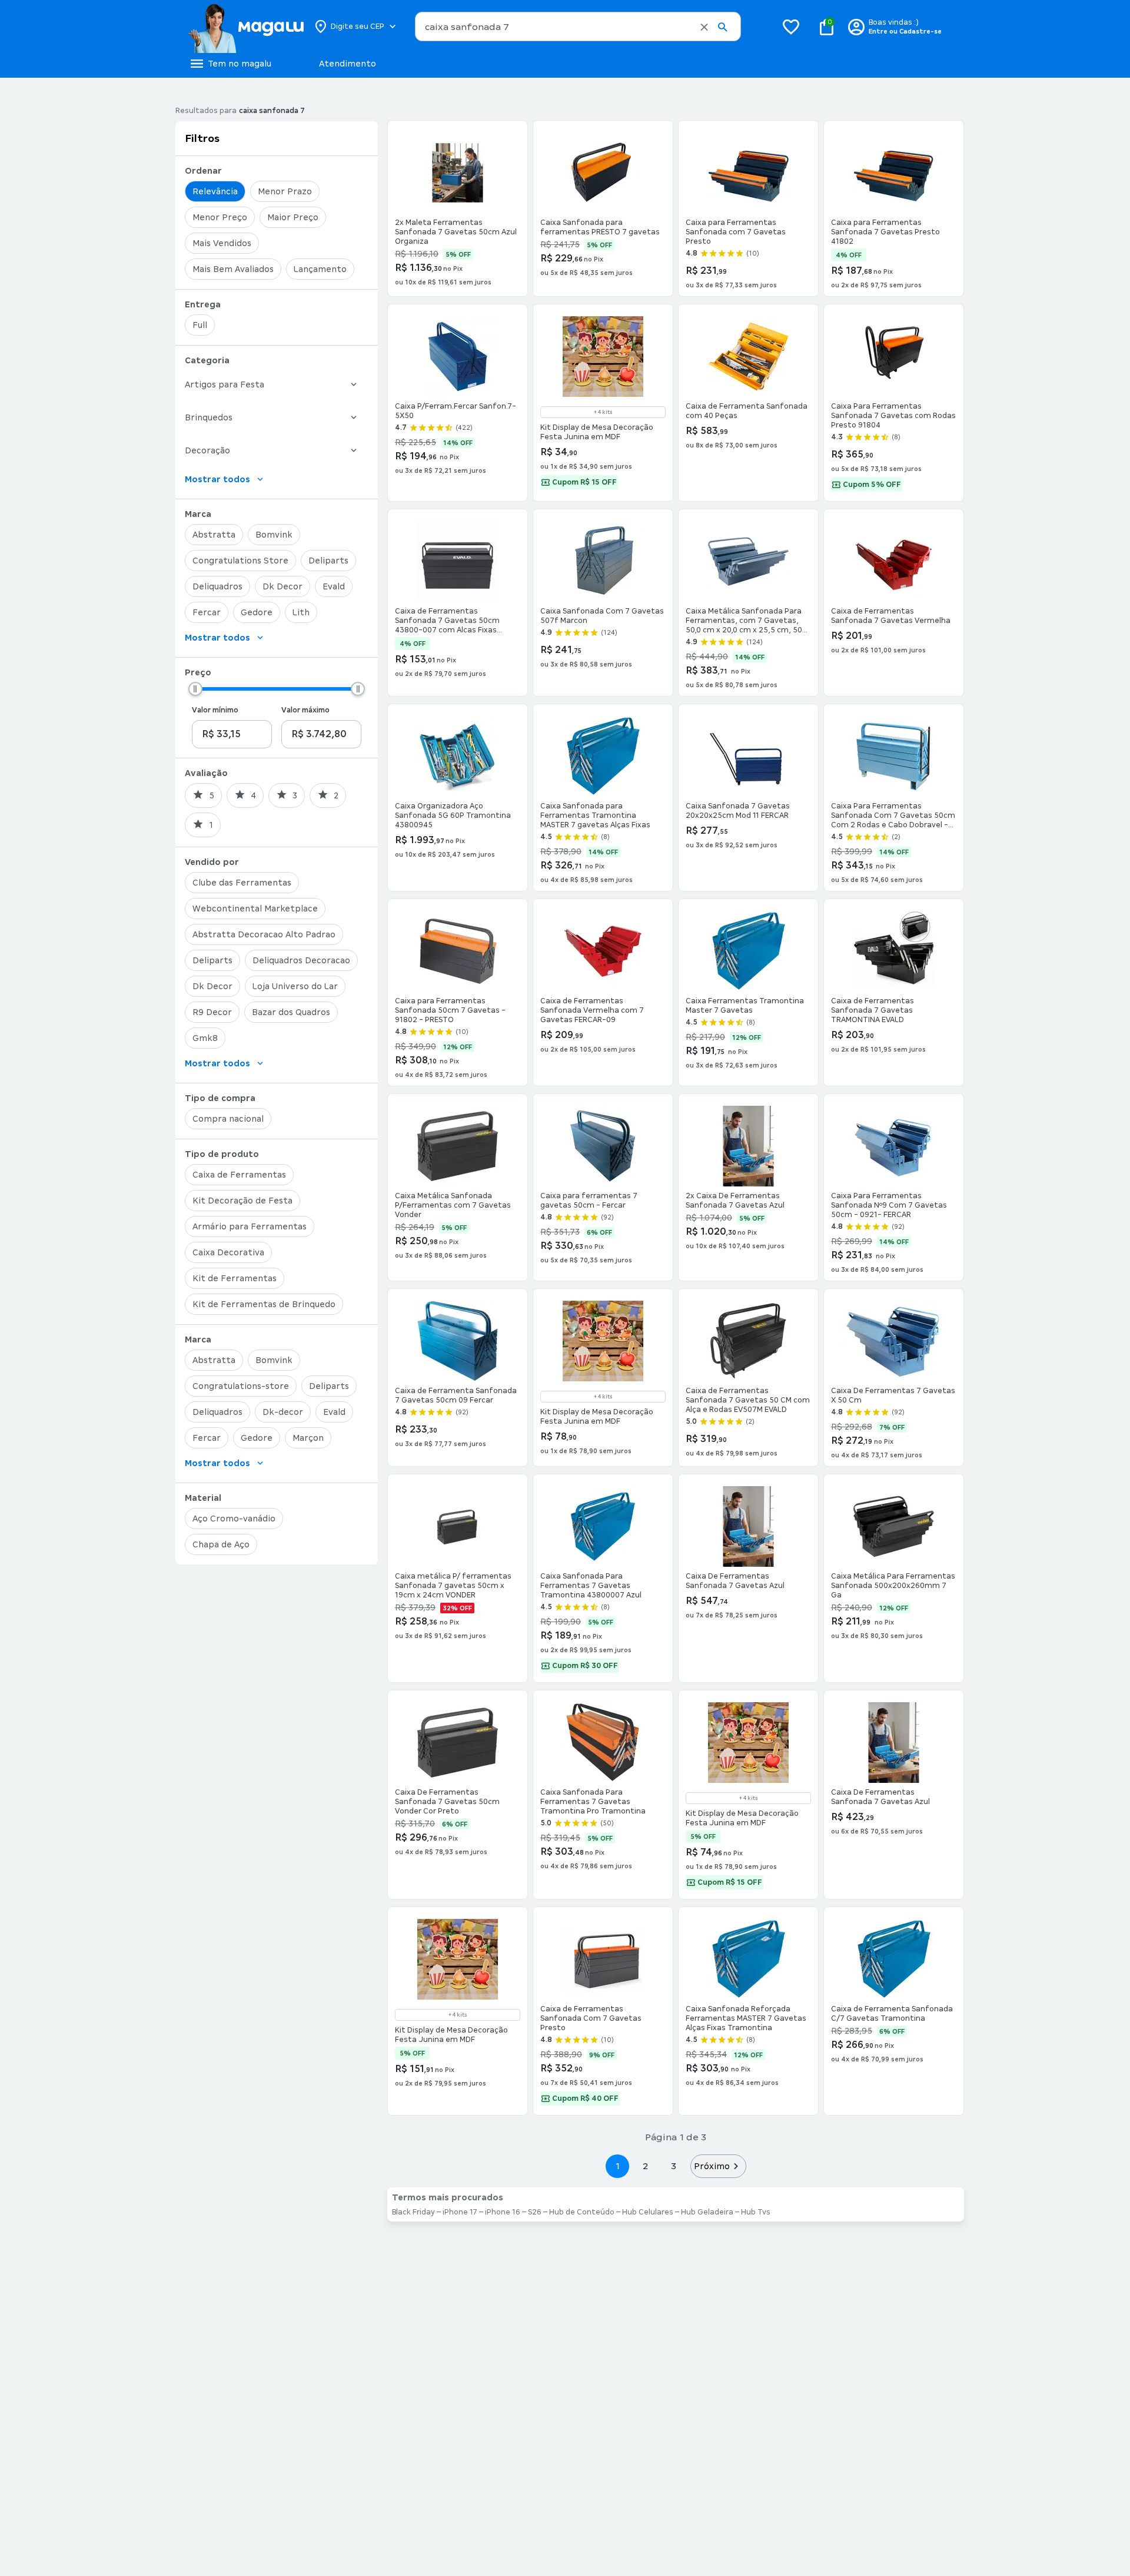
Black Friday (413, 2212)
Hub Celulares (648, 2212)
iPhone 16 (503, 2212)
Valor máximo (305, 710)
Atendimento (348, 64)
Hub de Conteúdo (582, 2212)
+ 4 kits (603, 412)
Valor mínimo (215, 710)
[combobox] (578, 26)
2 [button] (646, 2166)
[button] (704, 27)
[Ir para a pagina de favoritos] (791, 26)
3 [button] (674, 2166)
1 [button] (617, 2166)
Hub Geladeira (707, 2212)
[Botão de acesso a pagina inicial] (246, 26)
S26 (535, 2212)
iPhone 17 (460, 2212)
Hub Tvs (756, 2212)
